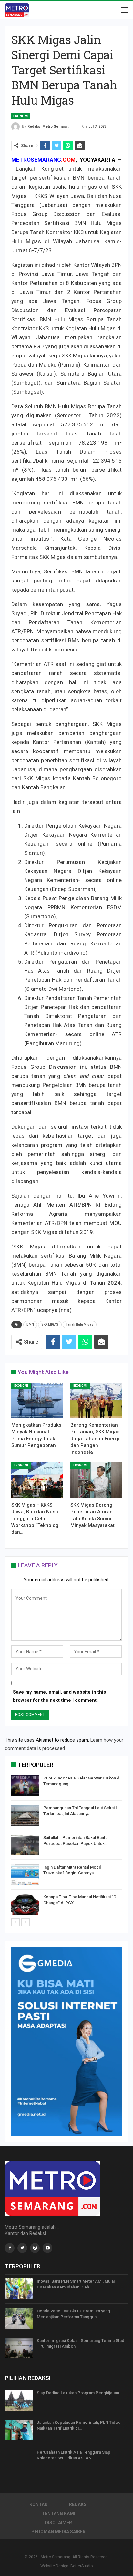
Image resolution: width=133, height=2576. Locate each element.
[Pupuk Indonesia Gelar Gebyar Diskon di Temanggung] (25, 1786)
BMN (30, 1324)
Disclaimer (58, 2523)
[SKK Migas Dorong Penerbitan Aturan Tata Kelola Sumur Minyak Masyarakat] (96, 1480)
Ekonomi (21, 116)
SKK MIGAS (50, 1324)
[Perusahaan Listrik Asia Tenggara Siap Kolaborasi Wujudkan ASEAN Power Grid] (19, 2460)
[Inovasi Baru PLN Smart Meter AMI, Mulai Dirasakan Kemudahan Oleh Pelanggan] (19, 2289)
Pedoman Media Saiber (58, 2532)
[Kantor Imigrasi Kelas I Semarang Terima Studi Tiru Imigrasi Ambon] (19, 2348)
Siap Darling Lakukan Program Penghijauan (78, 2393)
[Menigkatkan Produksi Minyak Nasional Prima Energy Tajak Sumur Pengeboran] (37, 1401)
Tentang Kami (58, 2514)
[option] (66, 1846)
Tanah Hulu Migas (80, 1324)
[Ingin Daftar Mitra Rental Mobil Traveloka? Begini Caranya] (25, 1875)
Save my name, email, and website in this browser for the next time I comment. (59, 1696)
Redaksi (78, 2504)
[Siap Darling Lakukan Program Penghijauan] (19, 2401)
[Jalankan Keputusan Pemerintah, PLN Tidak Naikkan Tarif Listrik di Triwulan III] (19, 2430)
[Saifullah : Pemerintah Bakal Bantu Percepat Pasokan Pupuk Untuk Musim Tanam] (25, 1845)
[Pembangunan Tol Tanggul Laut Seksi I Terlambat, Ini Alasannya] (25, 1815)
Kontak (38, 2504)
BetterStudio (82, 2566)
